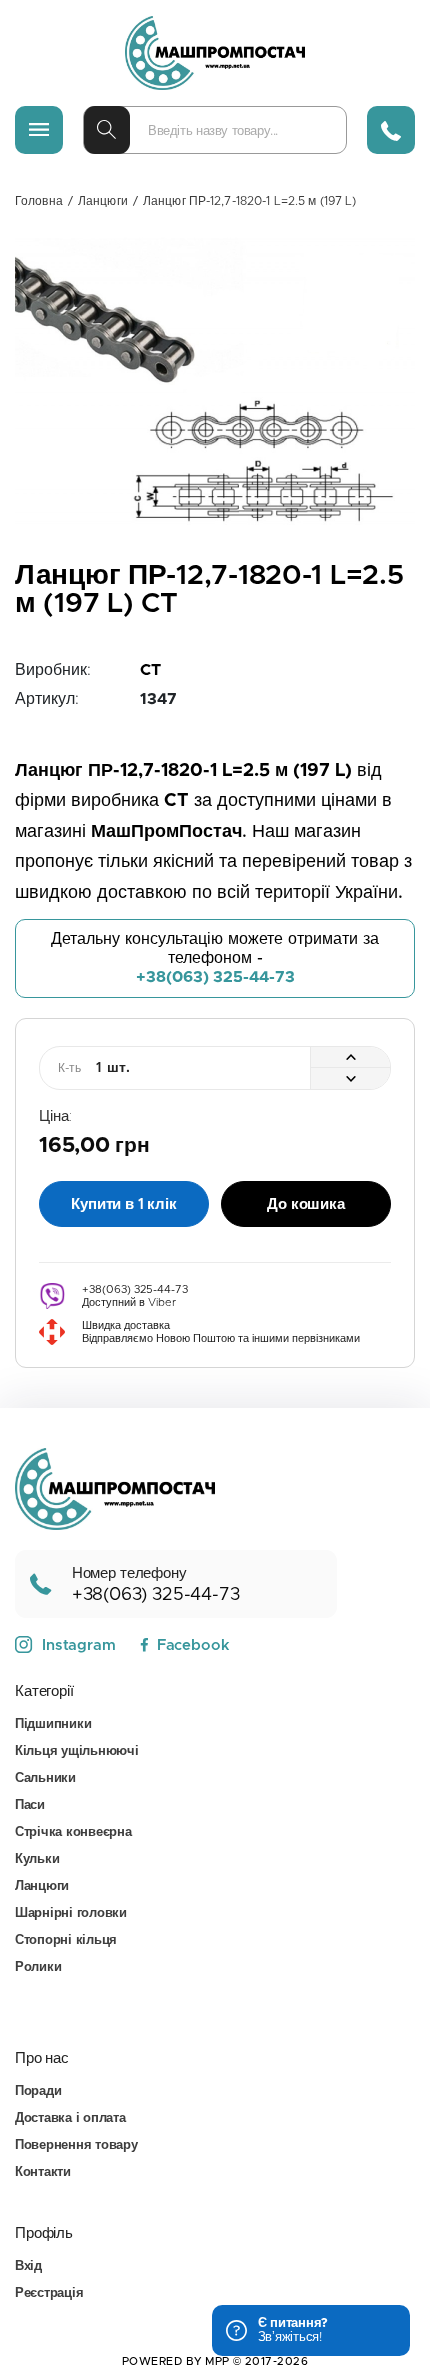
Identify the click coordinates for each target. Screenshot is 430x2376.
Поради (38, 2091)
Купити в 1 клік (124, 1204)
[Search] (107, 130)
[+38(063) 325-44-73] (391, 130)
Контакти (43, 2172)
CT (150, 670)
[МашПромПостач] (215, 53)
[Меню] (39, 130)
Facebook (193, 1645)
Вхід (28, 2266)
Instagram (79, 1645)
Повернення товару (76, 2145)
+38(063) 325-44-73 (215, 977)
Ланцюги (103, 201)
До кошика (306, 1204)
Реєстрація (49, 2293)
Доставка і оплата (70, 2118)
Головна (39, 201)
